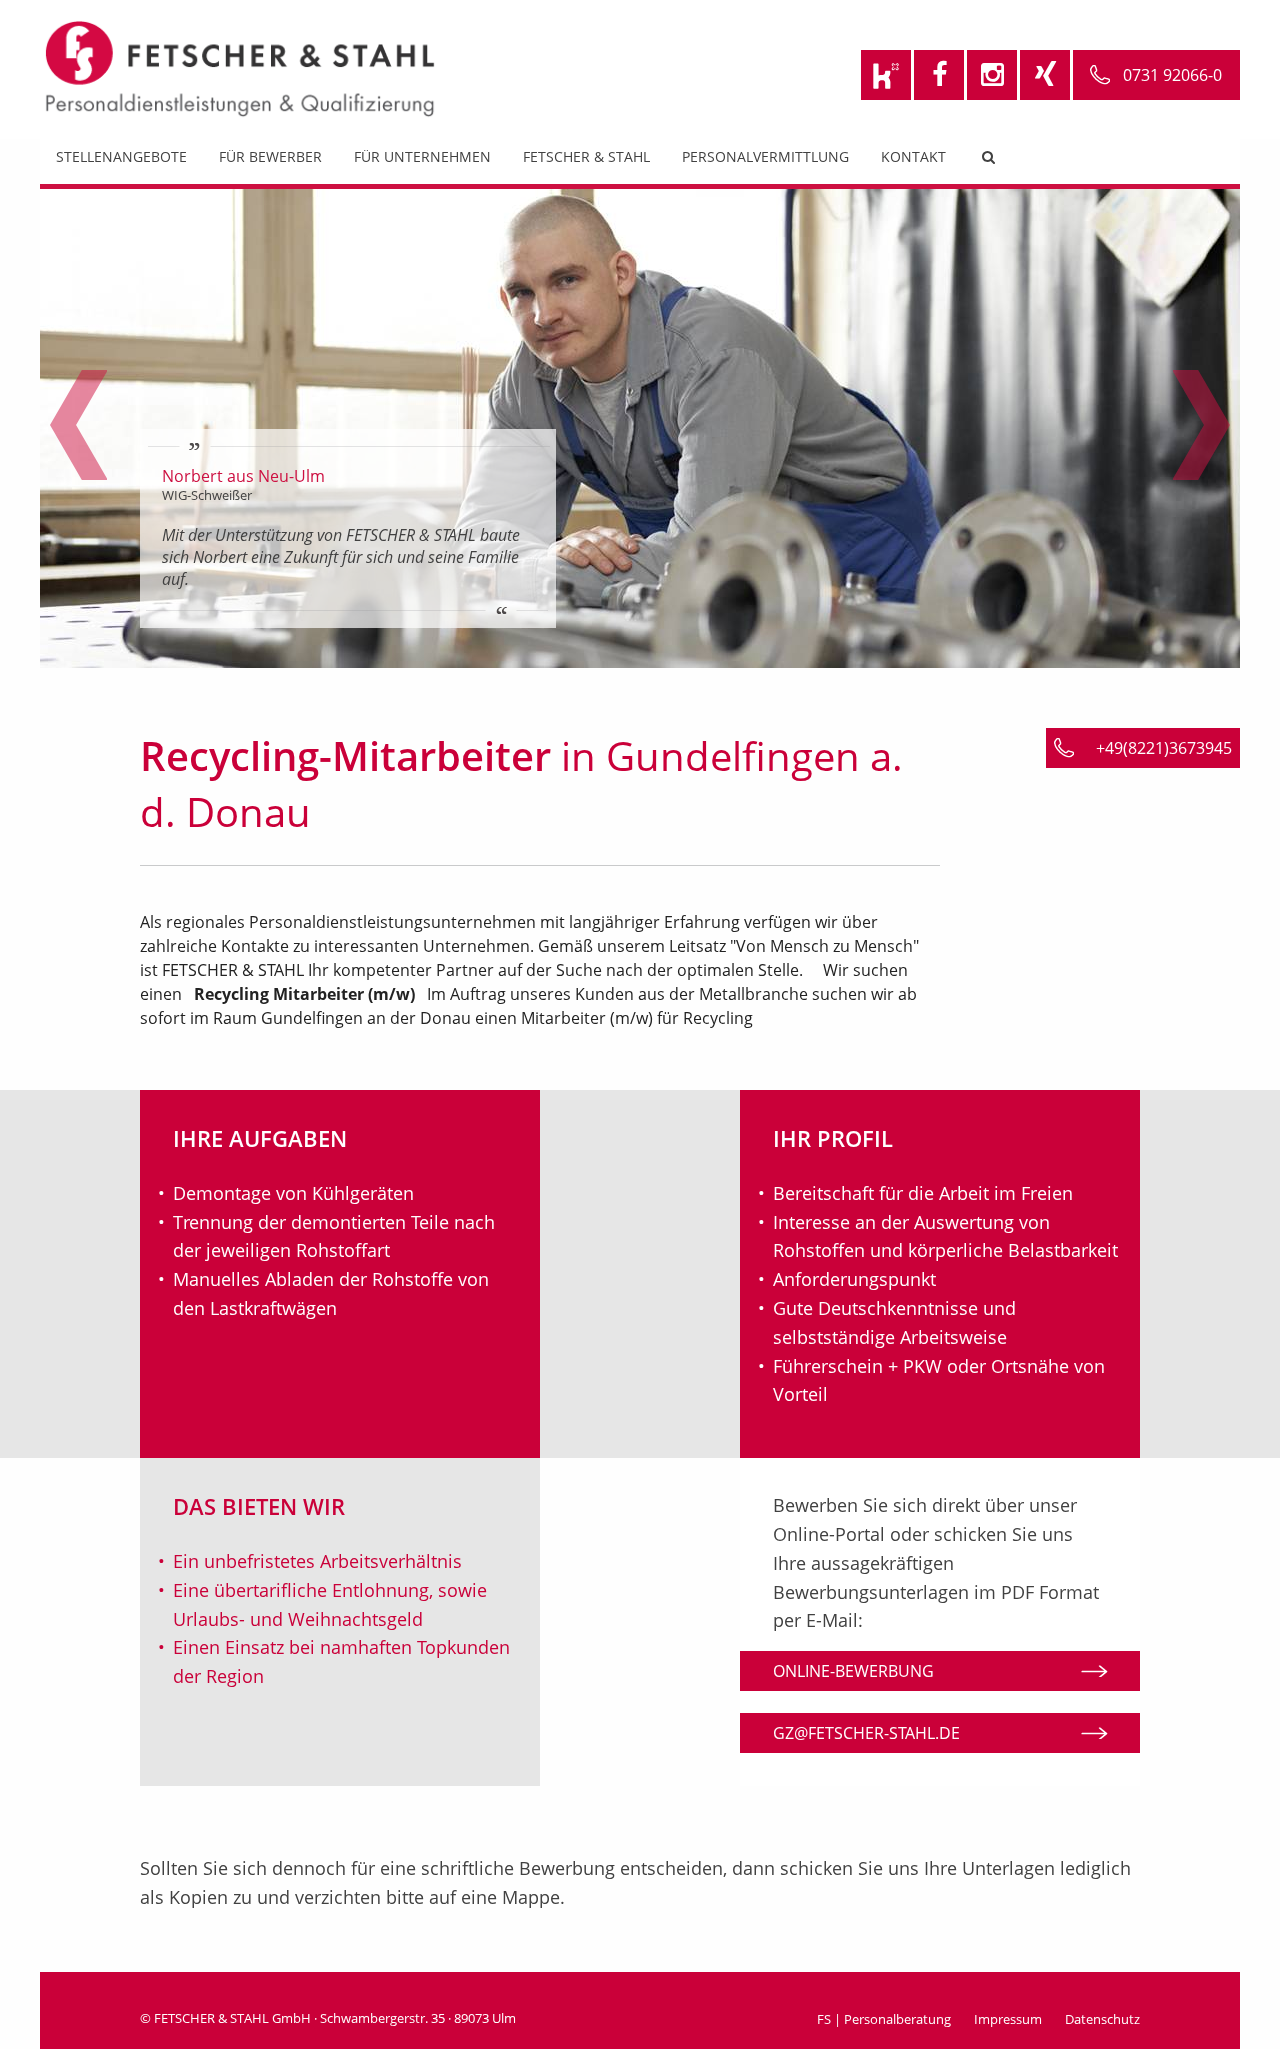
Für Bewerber (270, 156)
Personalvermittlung (765, 156)
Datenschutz (1102, 2019)
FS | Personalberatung (884, 2019)
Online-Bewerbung (853, 1671)
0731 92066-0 (1172, 75)
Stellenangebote (121, 156)
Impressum (1008, 2019)
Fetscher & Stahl (586, 156)
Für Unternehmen (422, 156)
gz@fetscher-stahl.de (866, 1733)
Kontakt (913, 156)
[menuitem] (121, 161)
